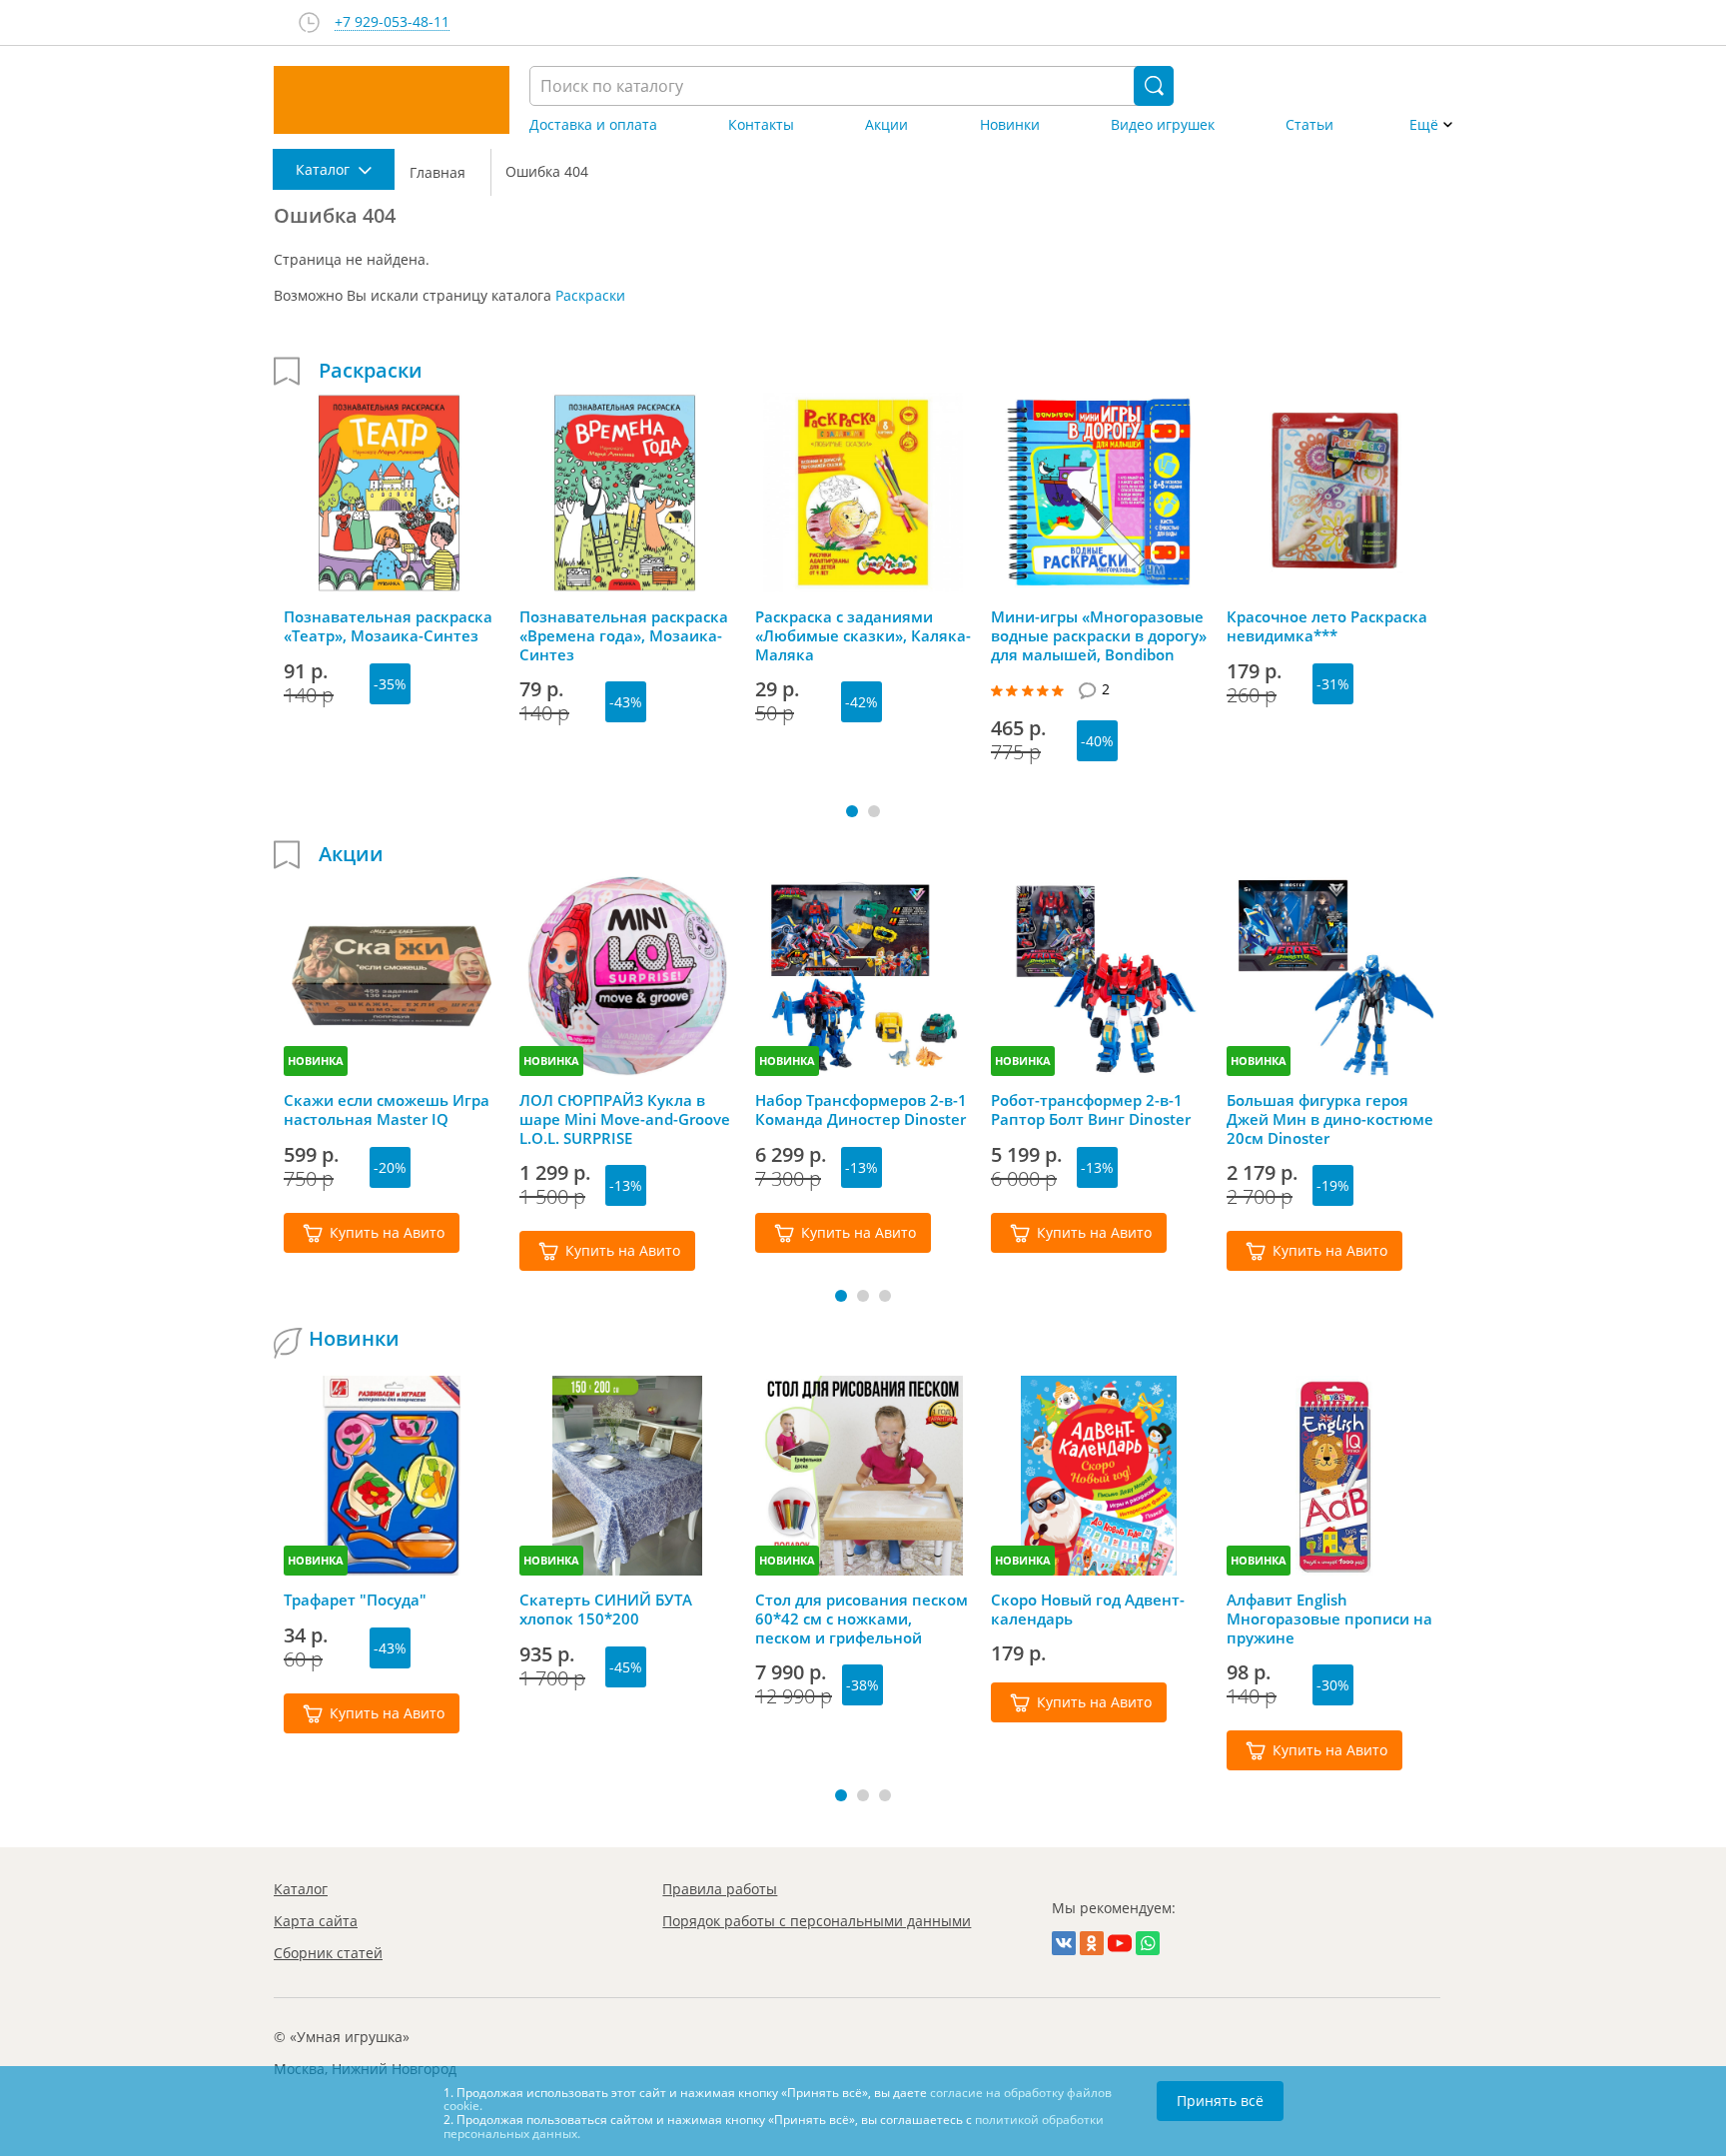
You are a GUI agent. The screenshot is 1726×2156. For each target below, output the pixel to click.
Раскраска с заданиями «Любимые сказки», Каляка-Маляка (863, 635)
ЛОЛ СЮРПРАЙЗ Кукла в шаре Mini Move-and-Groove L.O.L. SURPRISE (625, 1119)
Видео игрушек (1163, 125)
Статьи (1309, 125)
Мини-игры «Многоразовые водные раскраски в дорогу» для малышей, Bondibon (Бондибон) (1099, 635)
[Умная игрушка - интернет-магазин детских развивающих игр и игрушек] (392, 100)
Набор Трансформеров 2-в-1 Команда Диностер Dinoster (861, 1110)
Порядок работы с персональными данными (817, 1921)
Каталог (301, 1889)
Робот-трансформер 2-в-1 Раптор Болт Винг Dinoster (1091, 1110)
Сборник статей (328, 1953)
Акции (886, 125)
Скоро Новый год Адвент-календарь (1088, 1610)
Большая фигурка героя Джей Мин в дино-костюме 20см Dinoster (1330, 1119)
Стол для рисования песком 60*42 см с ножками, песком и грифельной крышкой (862, 1618)
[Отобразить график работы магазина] (309, 22)
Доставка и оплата (593, 125)
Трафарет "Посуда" (355, 1600)
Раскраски (590, 295)
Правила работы (720, 1889)
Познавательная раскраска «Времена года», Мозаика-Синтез (624, 635)
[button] (852, 811)
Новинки (1010, 125)
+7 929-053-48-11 (392, 22)
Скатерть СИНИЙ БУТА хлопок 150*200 (606, 1610)
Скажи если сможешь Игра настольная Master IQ (387, 1110)
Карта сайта (316, 1921)
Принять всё (1220, 2101)
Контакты (761, 125)
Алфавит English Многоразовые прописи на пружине (1329, 1618)
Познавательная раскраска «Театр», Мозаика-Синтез (388, 626)
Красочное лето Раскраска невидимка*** (1327, 626)
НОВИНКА (316, 1061)
